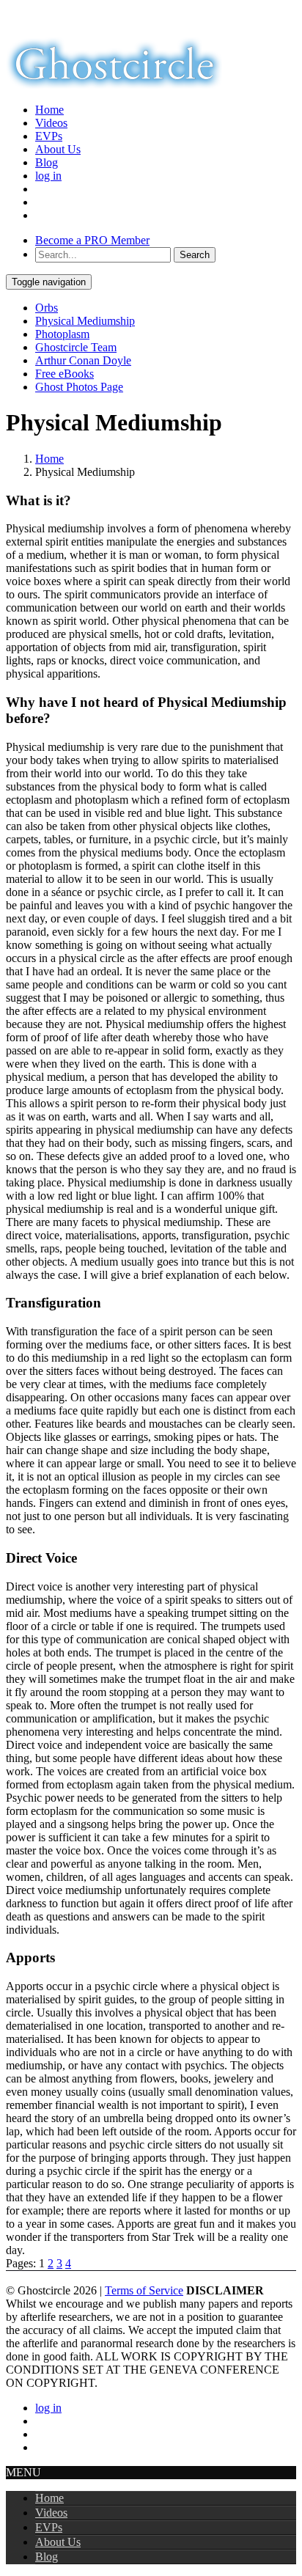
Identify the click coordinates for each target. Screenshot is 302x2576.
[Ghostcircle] (114, 85)
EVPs (49, 136)
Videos (51, 123)
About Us (58, 149)
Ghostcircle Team (76, 347)
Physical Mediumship (85, 321)
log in (48, 176)
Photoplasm (62, 334)
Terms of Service (144, 2290)
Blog (47, 162)
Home (49, 110)
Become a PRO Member (92, 240)
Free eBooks (65, 374)
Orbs (47, 308)
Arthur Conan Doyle (83, 360)
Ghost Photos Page (79, 387)
